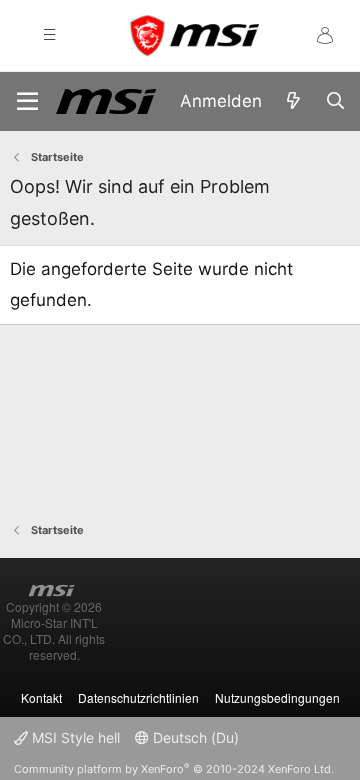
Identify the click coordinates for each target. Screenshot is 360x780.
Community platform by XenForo (174, 769)
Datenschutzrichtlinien (138, 697)
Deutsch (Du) (194, 737)
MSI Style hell (74, 737)
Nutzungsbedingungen (277, 697)
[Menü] (27, 101)
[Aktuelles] (293, 101)
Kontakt (41, 697)
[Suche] (335, 101)
